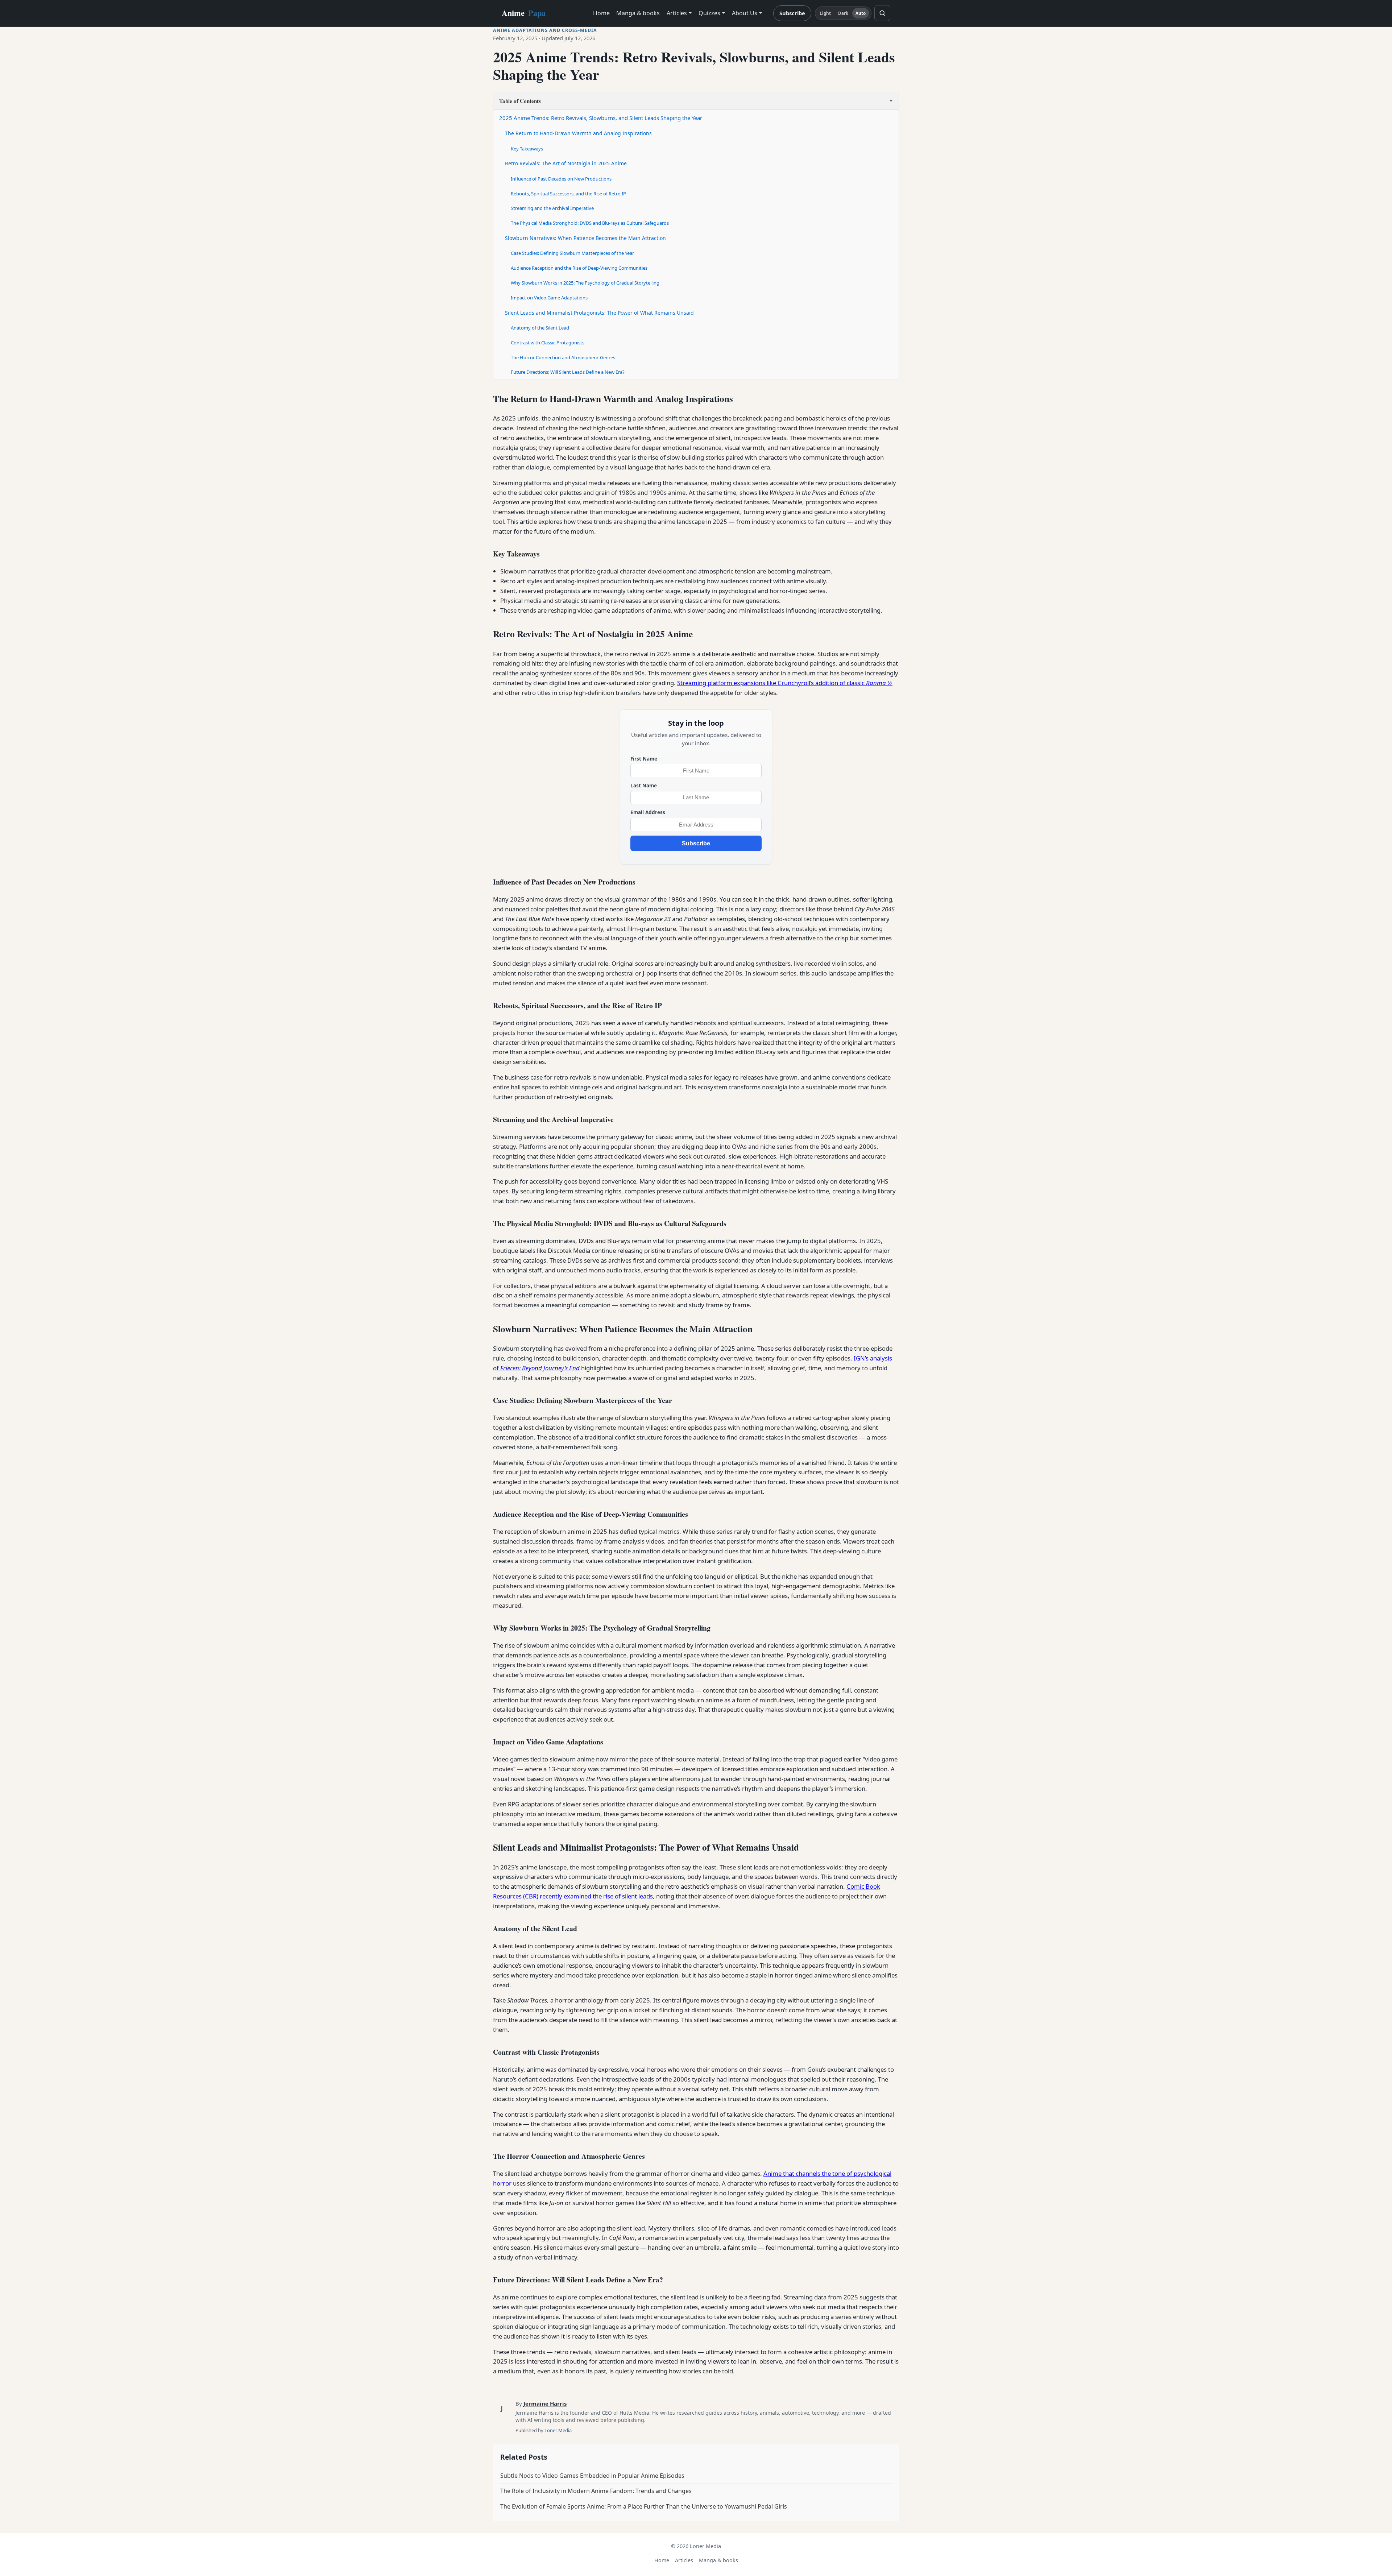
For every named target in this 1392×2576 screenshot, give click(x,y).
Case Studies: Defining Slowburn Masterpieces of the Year (572, 253)
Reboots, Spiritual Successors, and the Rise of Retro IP (568, 194)
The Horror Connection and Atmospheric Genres (563, 357)
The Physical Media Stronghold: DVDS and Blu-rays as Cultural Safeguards (590, 223)
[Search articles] (882, 13)
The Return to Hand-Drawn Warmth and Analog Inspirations (578, 133)
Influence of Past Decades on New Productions (561, 179)
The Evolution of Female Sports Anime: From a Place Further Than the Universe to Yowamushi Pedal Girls (644, 2506)
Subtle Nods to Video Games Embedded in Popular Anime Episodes (592, 2476)
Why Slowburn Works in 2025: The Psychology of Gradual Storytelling (585, 283)
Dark (843, 13)
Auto (861, 13)
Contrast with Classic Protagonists (548, 343)
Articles (677, 13)
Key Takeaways (527, 149)
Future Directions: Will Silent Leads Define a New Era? (568, 372)
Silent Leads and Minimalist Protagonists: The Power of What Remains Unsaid (599, 313)
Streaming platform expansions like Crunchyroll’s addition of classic (785, 683)
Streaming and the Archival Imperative (552, 208)
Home (601, 13)
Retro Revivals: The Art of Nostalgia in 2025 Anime (566, 163)
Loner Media (558, 2430)
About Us (745, 13)
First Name (644, 759)
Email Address (648, 812)
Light (825, 13)
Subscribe (792, 13)
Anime (524, 13)
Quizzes (709, 13)
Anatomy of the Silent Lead (540, 328)
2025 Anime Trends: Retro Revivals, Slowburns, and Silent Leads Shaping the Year (601, 118)
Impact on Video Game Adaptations (549, 298)
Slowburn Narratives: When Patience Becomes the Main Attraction (585, 238)
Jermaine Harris (545, 2403)
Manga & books (638, 13)
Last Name (644, 785)
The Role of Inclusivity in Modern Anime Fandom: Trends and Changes (596, 2491)
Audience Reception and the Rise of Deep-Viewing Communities (579, 268)
